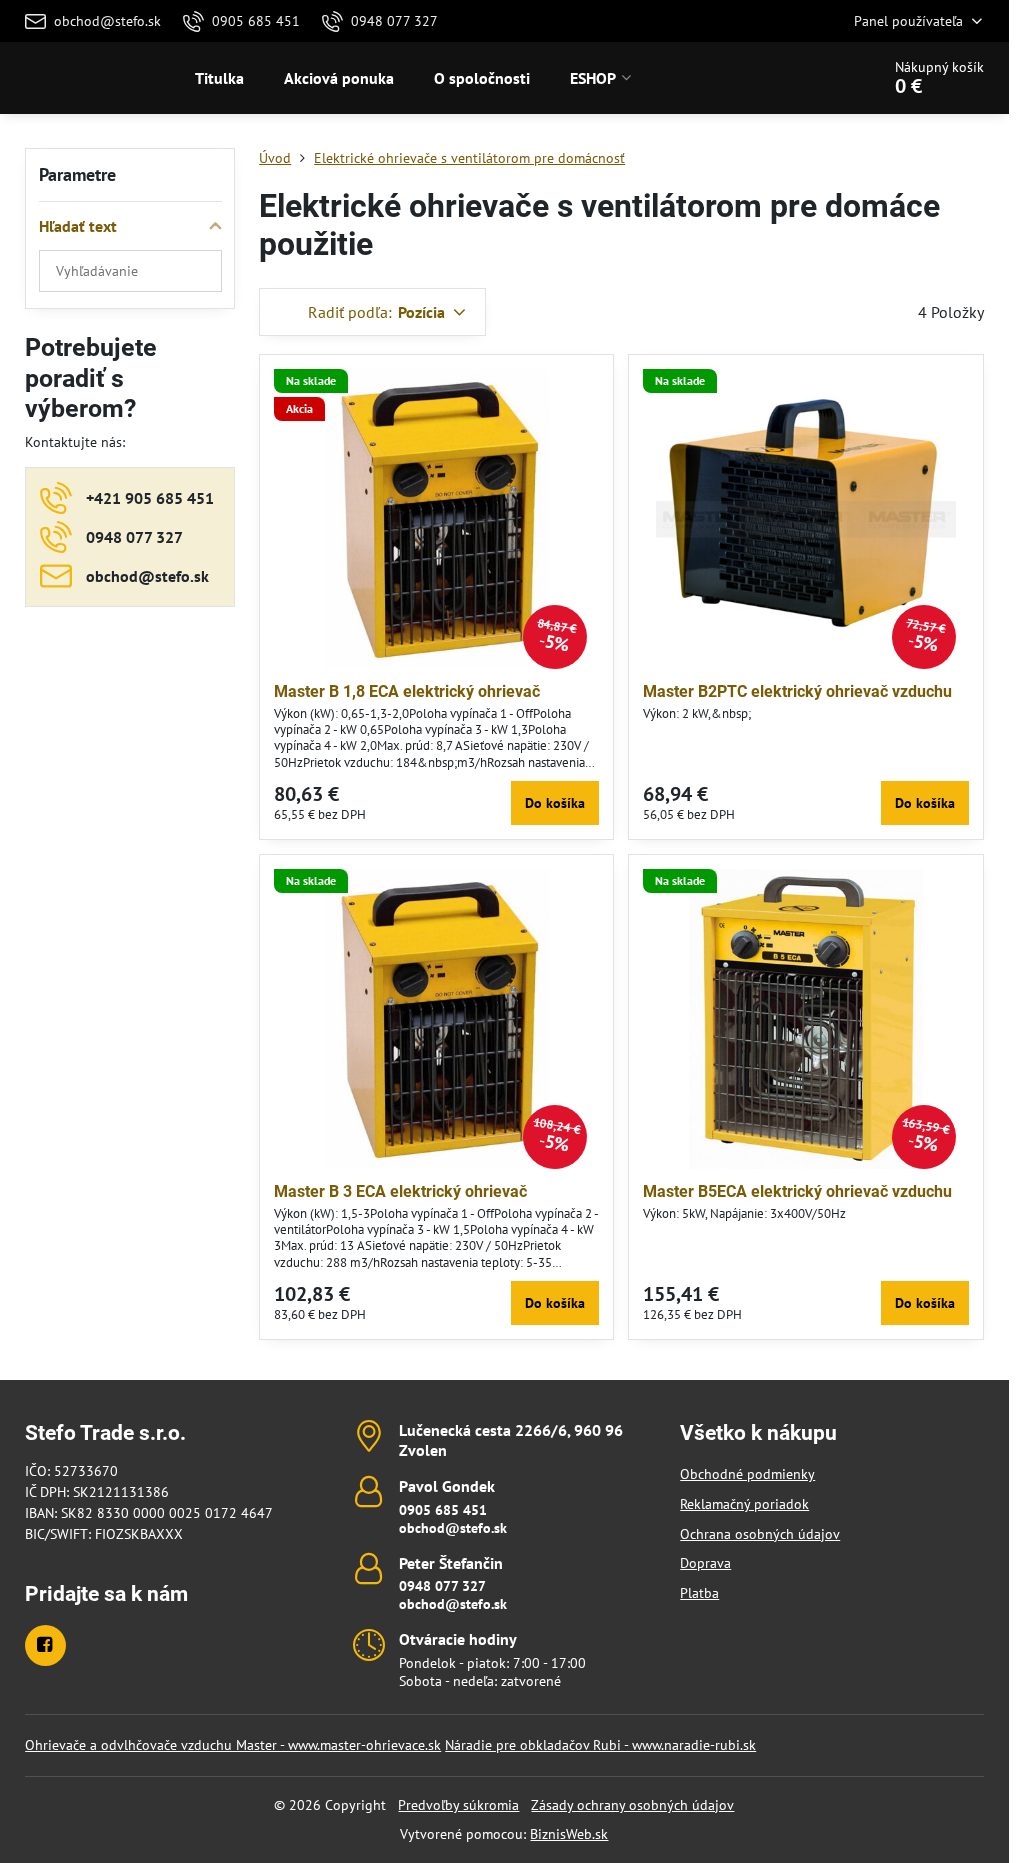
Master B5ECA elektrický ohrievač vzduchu (797, 1191)
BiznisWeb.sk (569, 1834)
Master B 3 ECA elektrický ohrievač (400, 1191)
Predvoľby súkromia (458, 1805)
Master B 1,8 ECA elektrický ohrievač (407, 691)
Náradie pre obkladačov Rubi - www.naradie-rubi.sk (600, 1745)
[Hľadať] (808, 78)
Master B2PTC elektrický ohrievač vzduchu (797, 691)
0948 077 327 (442, 1586)
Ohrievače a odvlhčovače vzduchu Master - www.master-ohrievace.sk (233, 1745)
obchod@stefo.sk (453, 1528)
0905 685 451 (443, 1510)
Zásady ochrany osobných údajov (632, 1805)
